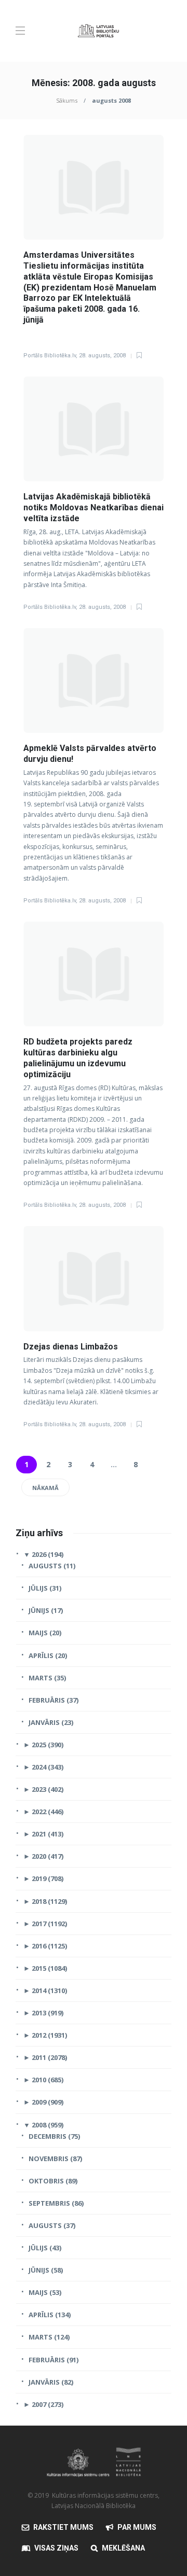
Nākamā (45, 1488)
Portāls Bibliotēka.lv (50, 356)
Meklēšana (123, 2548)
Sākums (67, 100)
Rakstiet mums (63, 2527)
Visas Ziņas (56, 2548)
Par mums (137, 2527)
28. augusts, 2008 (102, 356)
